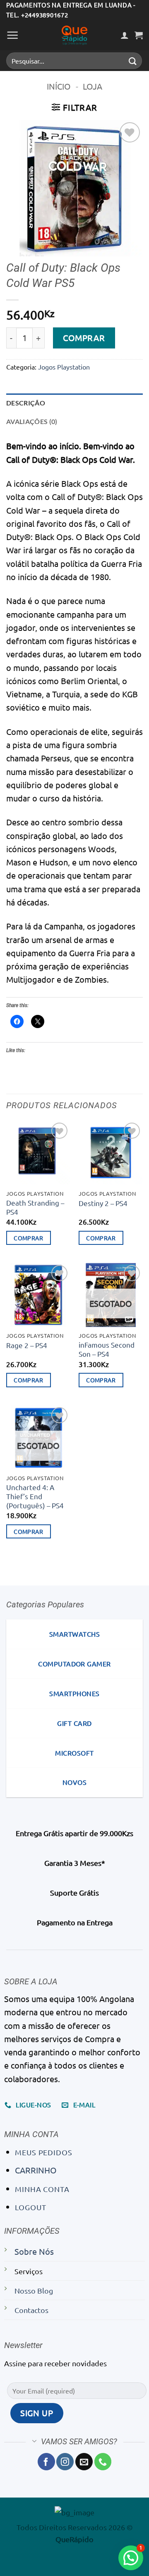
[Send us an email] (84, 2462)
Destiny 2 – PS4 (103, 1203)
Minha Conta (42, 2189)
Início (59, 86)
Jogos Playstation (64, 367)
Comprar (84, 338)
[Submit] (133, 61)
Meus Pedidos (44, 2152)
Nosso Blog (34, 2290)
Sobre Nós (34, 2251)
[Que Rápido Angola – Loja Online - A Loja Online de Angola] (74, 35)
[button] (13, 35)
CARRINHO (36, 2170)
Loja (93, 86)
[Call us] (103, 2462)
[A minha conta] (125, 35)
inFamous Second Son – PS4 (107, 1349)
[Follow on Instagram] (65, 2462)
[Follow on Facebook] (46, 2462)
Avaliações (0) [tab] (32, 421)
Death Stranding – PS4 (35, 1207)
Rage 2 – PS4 (27, 1345)
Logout (30, 2207)
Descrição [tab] (26, 403)
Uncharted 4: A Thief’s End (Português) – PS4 (35, 1496)
